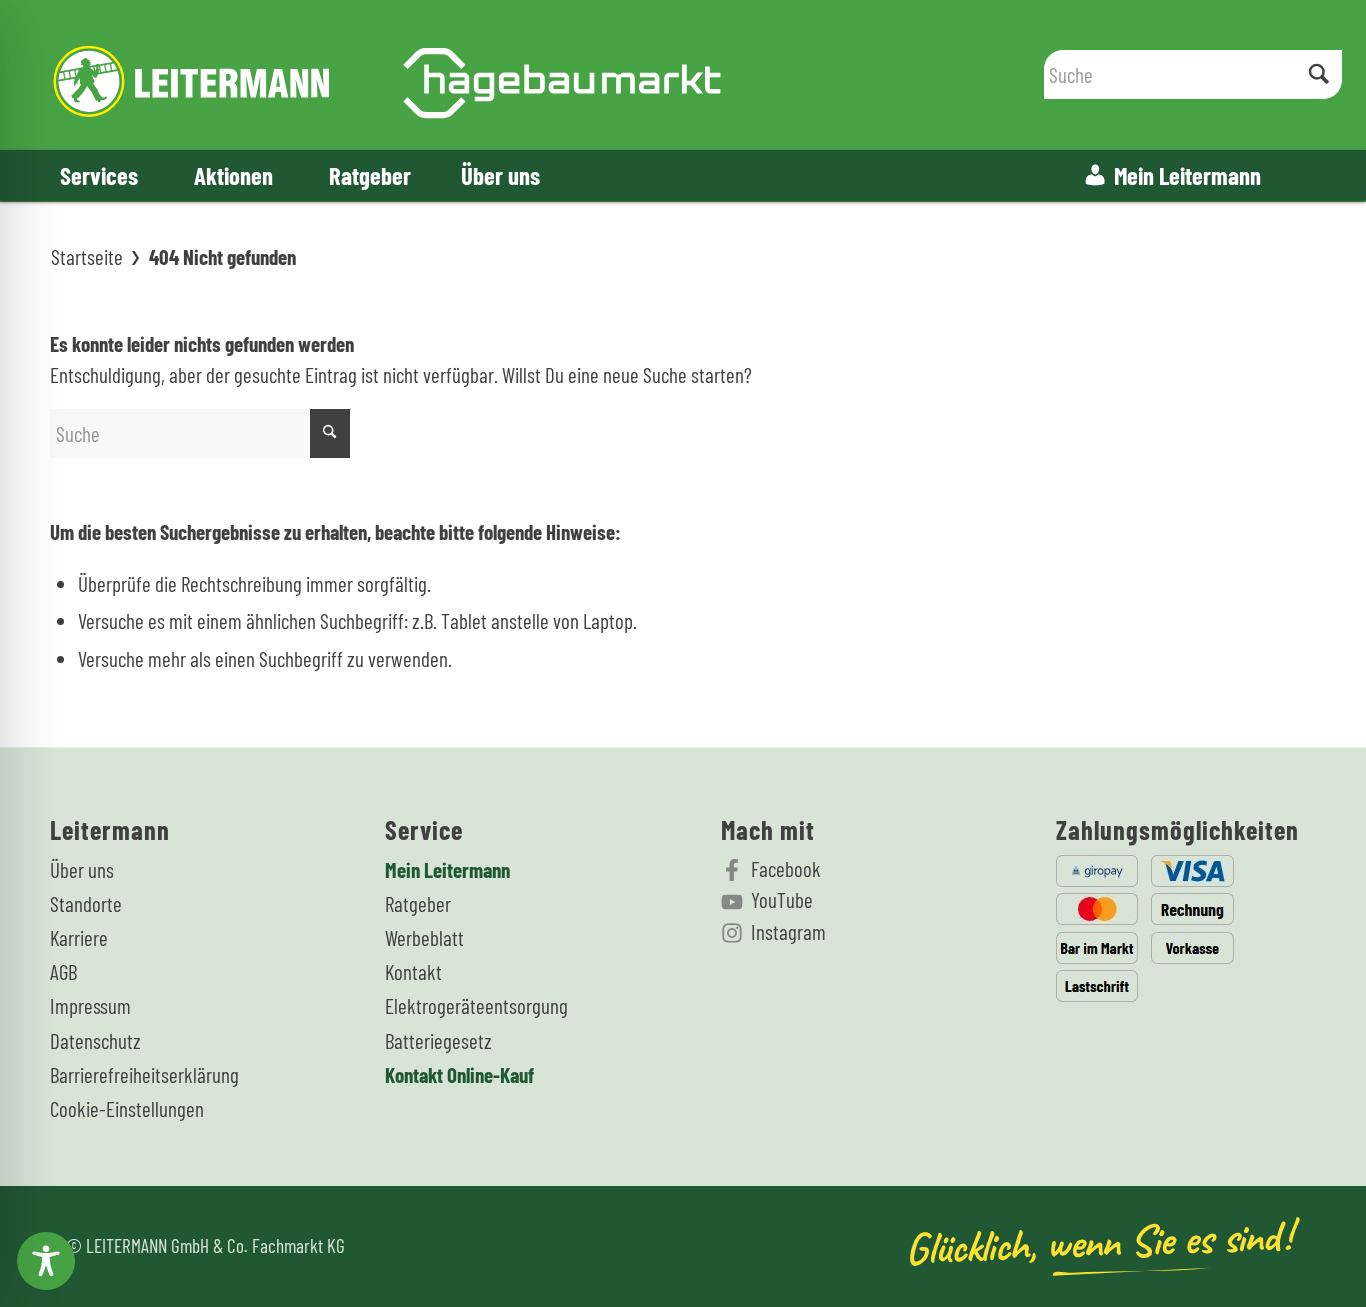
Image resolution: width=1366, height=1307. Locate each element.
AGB (63, 971)
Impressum (90, 1005)
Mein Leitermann (1187, 175)
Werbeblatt (424, 937)
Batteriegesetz (438, 1040)
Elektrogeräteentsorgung (476, 1005)
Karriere (79, 937)
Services (99, 175)
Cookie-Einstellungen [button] (127, 1108)
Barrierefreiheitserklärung (144, 1074)
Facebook (786, 868)
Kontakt (413, 971)
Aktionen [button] (233, 175)
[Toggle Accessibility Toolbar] (46, 1261)
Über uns (500, 175)
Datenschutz (95, 1040)
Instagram (788, 931)
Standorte (86, 903)
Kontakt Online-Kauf (459, 1074)
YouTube (782, 899)
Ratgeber (370, 175)
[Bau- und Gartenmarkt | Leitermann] (387, 75)
